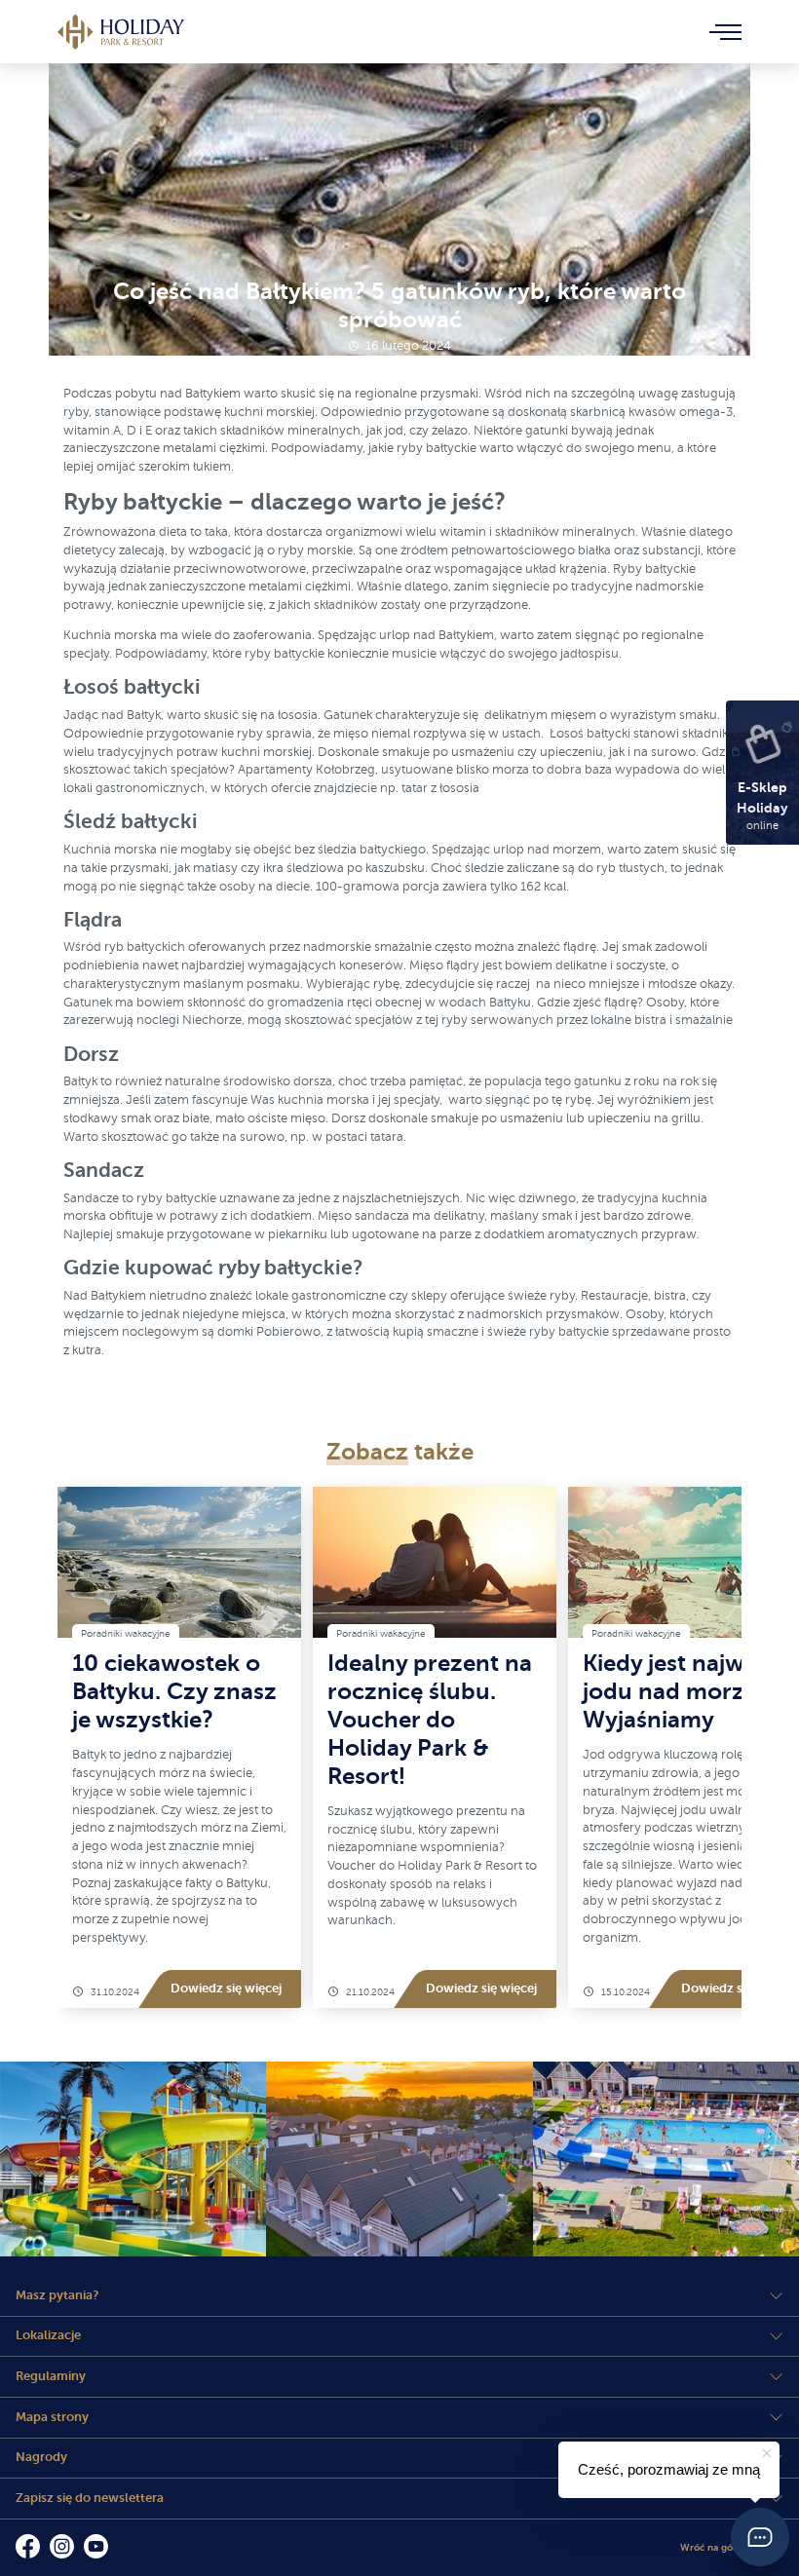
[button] (760, 2537)
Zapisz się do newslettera (90, 2498)
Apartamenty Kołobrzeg (306, 770)
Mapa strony (52, 2417)
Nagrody (41, 2457)
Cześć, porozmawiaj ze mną (669, 2469)
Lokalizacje (48, 2335)
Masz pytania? (57, 2295)
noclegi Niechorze (189, 1020)
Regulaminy (51, 2376)
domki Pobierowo (269, 1332)
